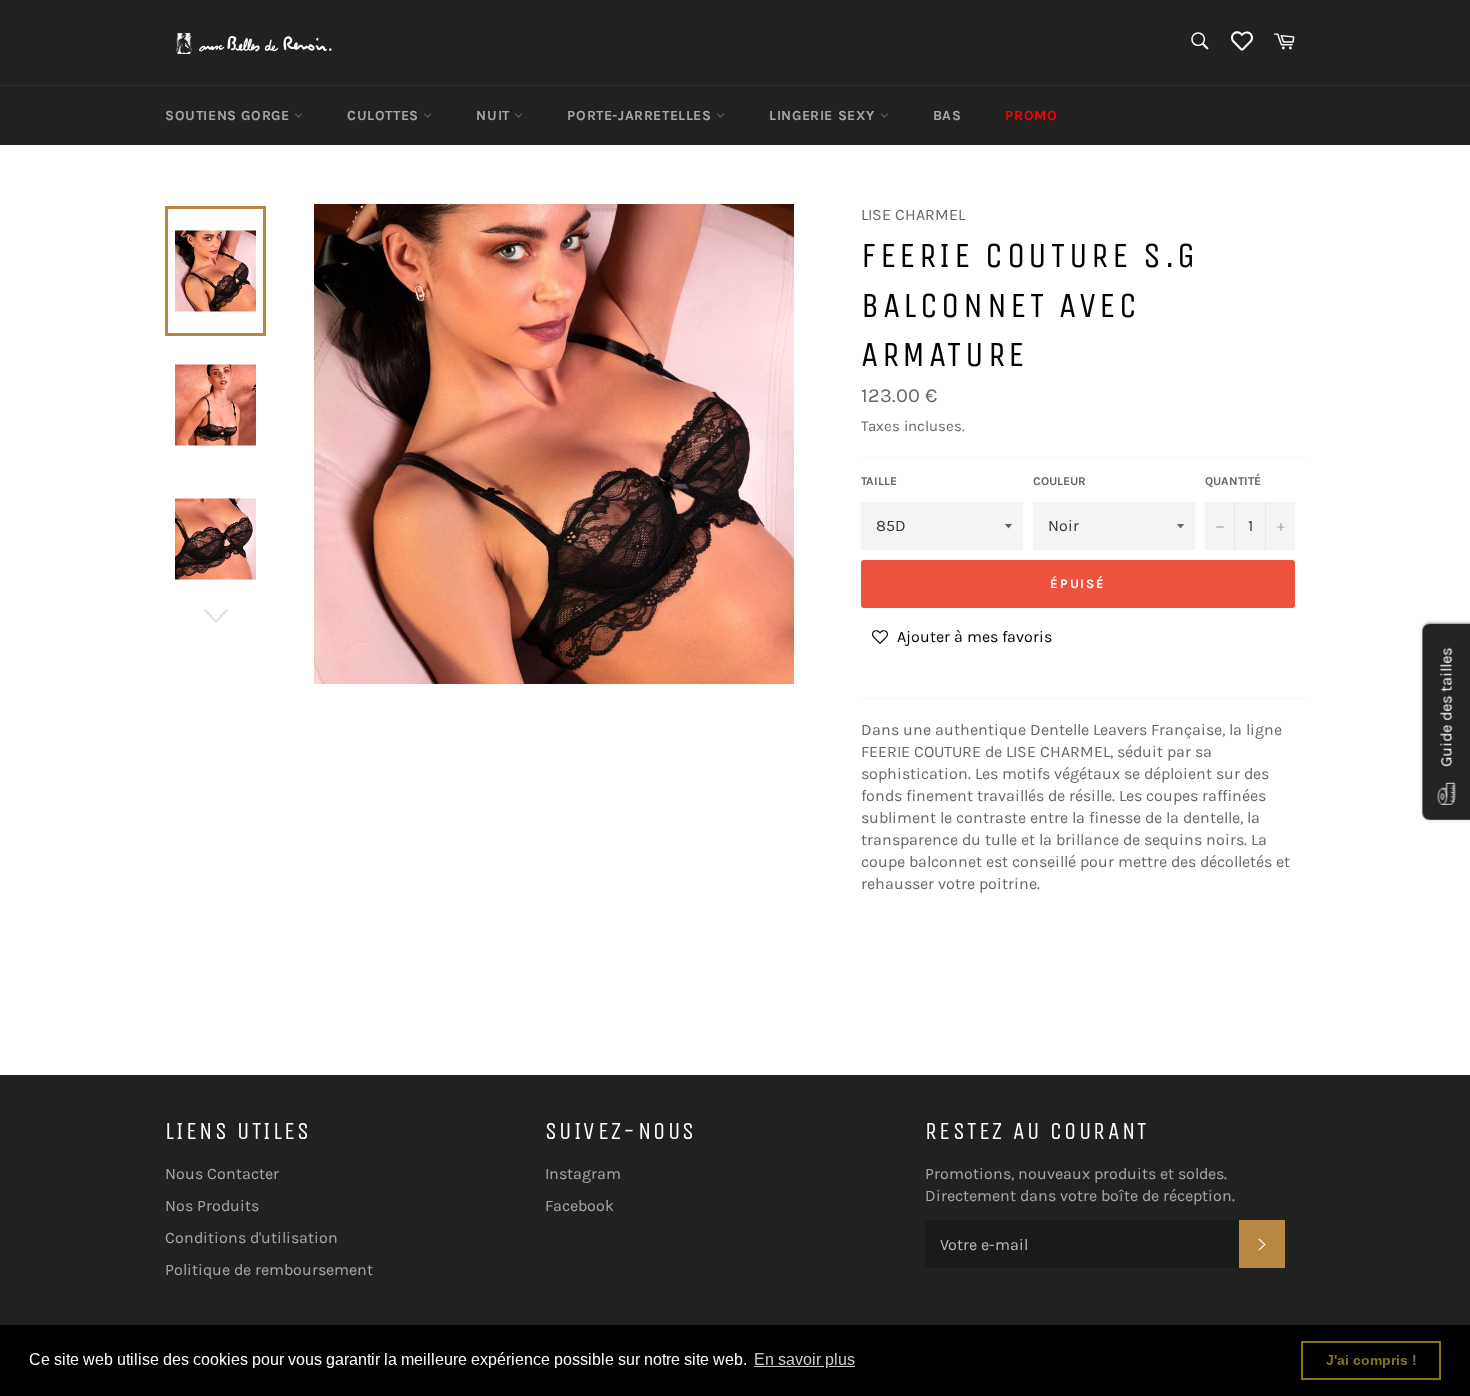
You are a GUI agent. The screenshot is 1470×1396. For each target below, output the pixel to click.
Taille (879, 481)
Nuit (495, 115)
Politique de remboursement (269, 1269)
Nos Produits (212, 1205)
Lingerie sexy (824, 115)
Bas (947, 115)
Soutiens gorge (229, 115)
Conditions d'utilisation (251, 1237)
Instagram (583, 1173)
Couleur (1059, 481)
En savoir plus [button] (804, 1359)
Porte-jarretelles (641, 115)
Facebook (579, 1205)
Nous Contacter (222, 1173)
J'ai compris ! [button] (1371, 1360)
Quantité (1233, 481)
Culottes (385, 115)
